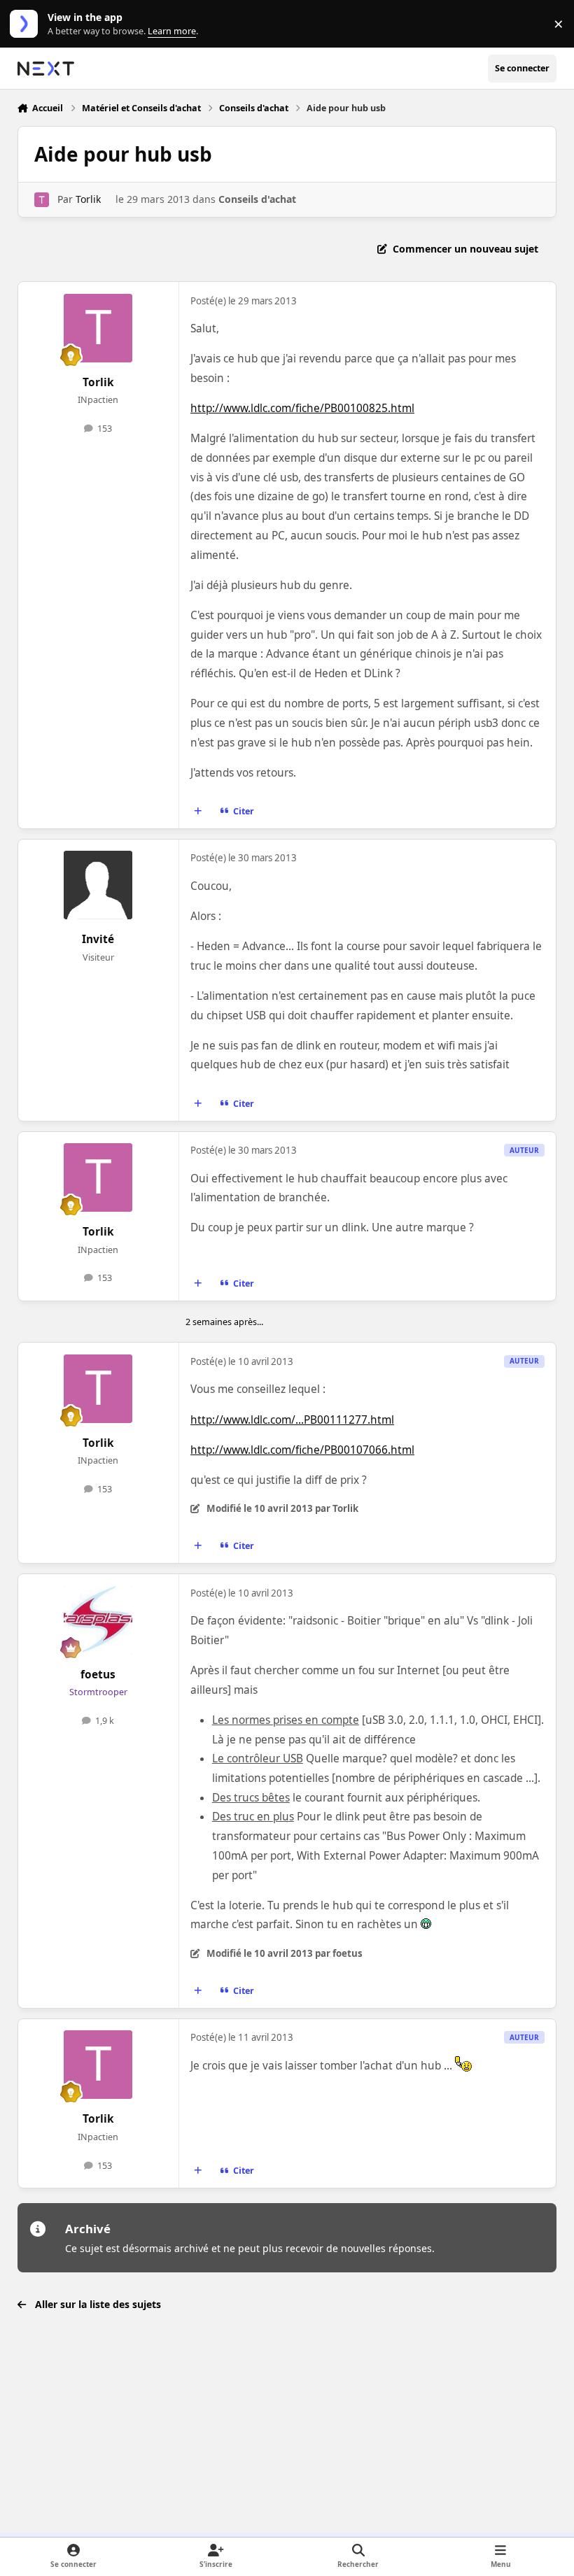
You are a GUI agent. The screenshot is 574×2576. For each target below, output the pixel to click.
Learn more (27, 24)
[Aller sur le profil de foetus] (98, 1620)
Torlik (88, 199)
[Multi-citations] (197, 812)
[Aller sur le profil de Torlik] (42, 200)
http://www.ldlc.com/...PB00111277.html (292, 1420)
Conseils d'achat (257, 199)
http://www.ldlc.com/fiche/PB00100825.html (302, 408)
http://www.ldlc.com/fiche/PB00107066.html (302, 1450)
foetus (98, 1675)
